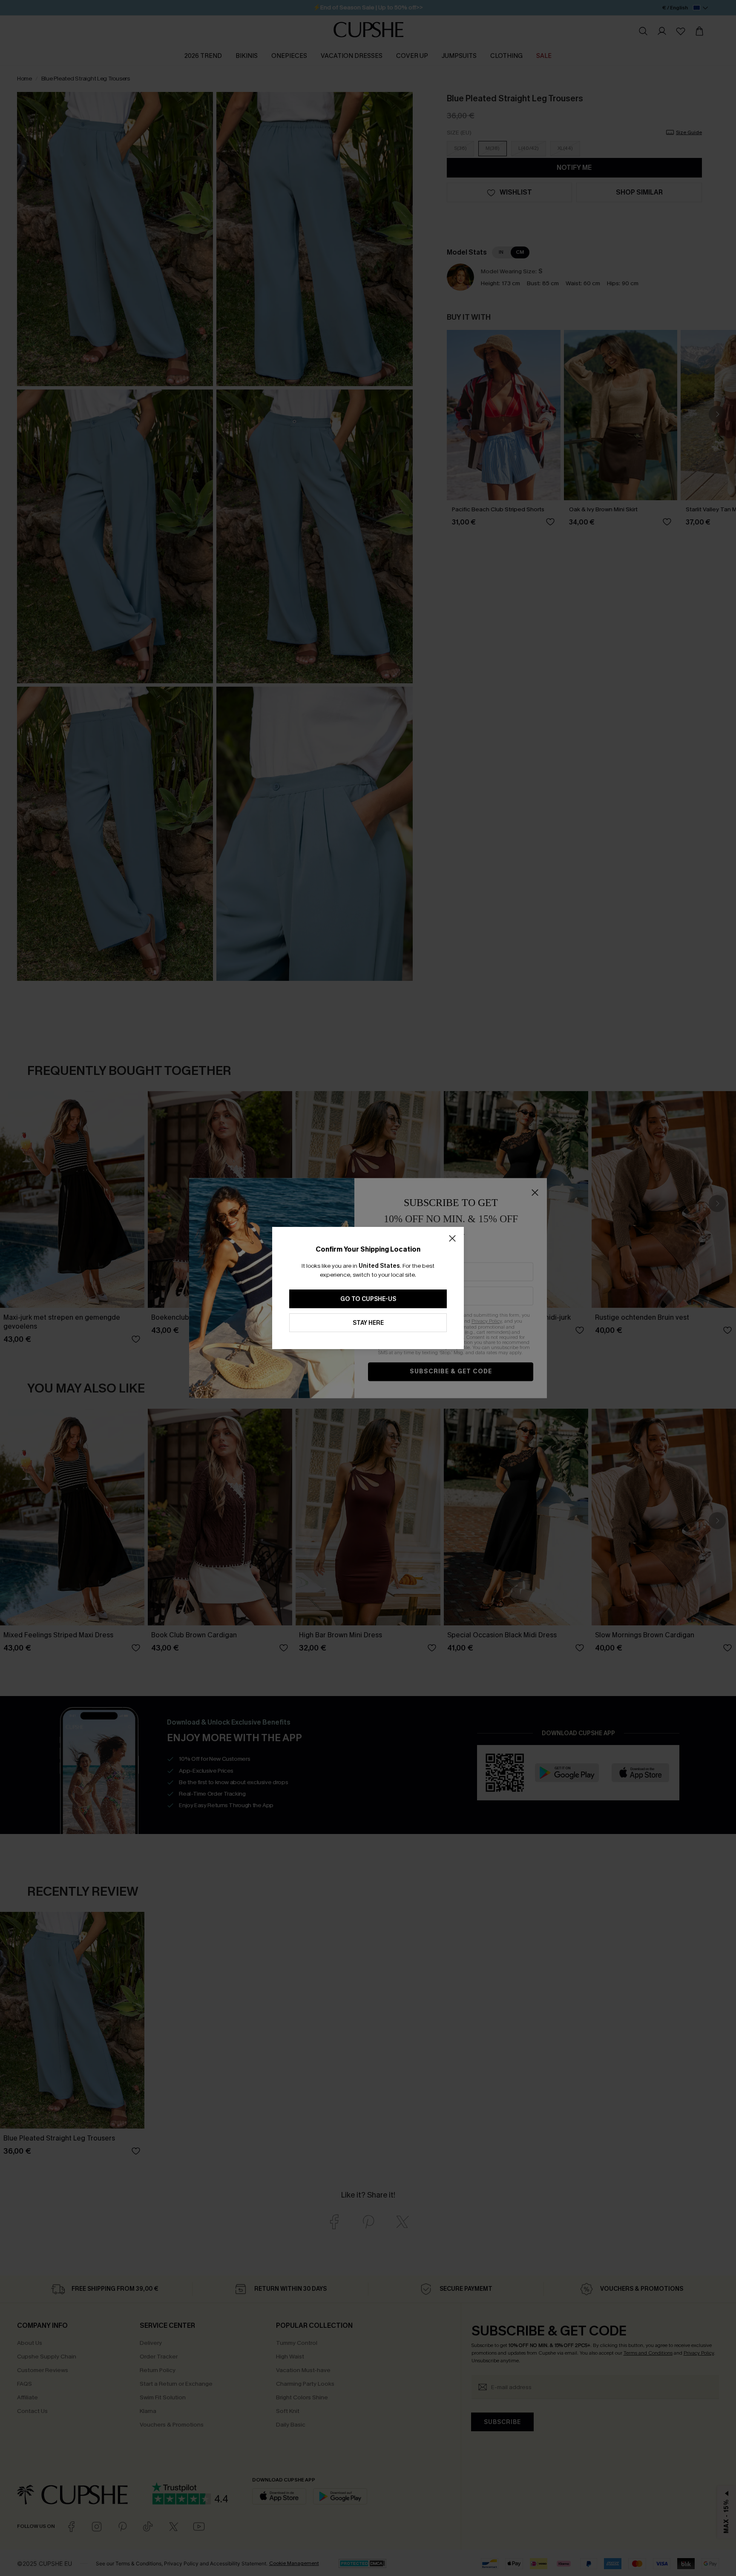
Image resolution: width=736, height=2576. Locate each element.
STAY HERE (368, 1323)
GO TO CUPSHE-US (368, 1299)
